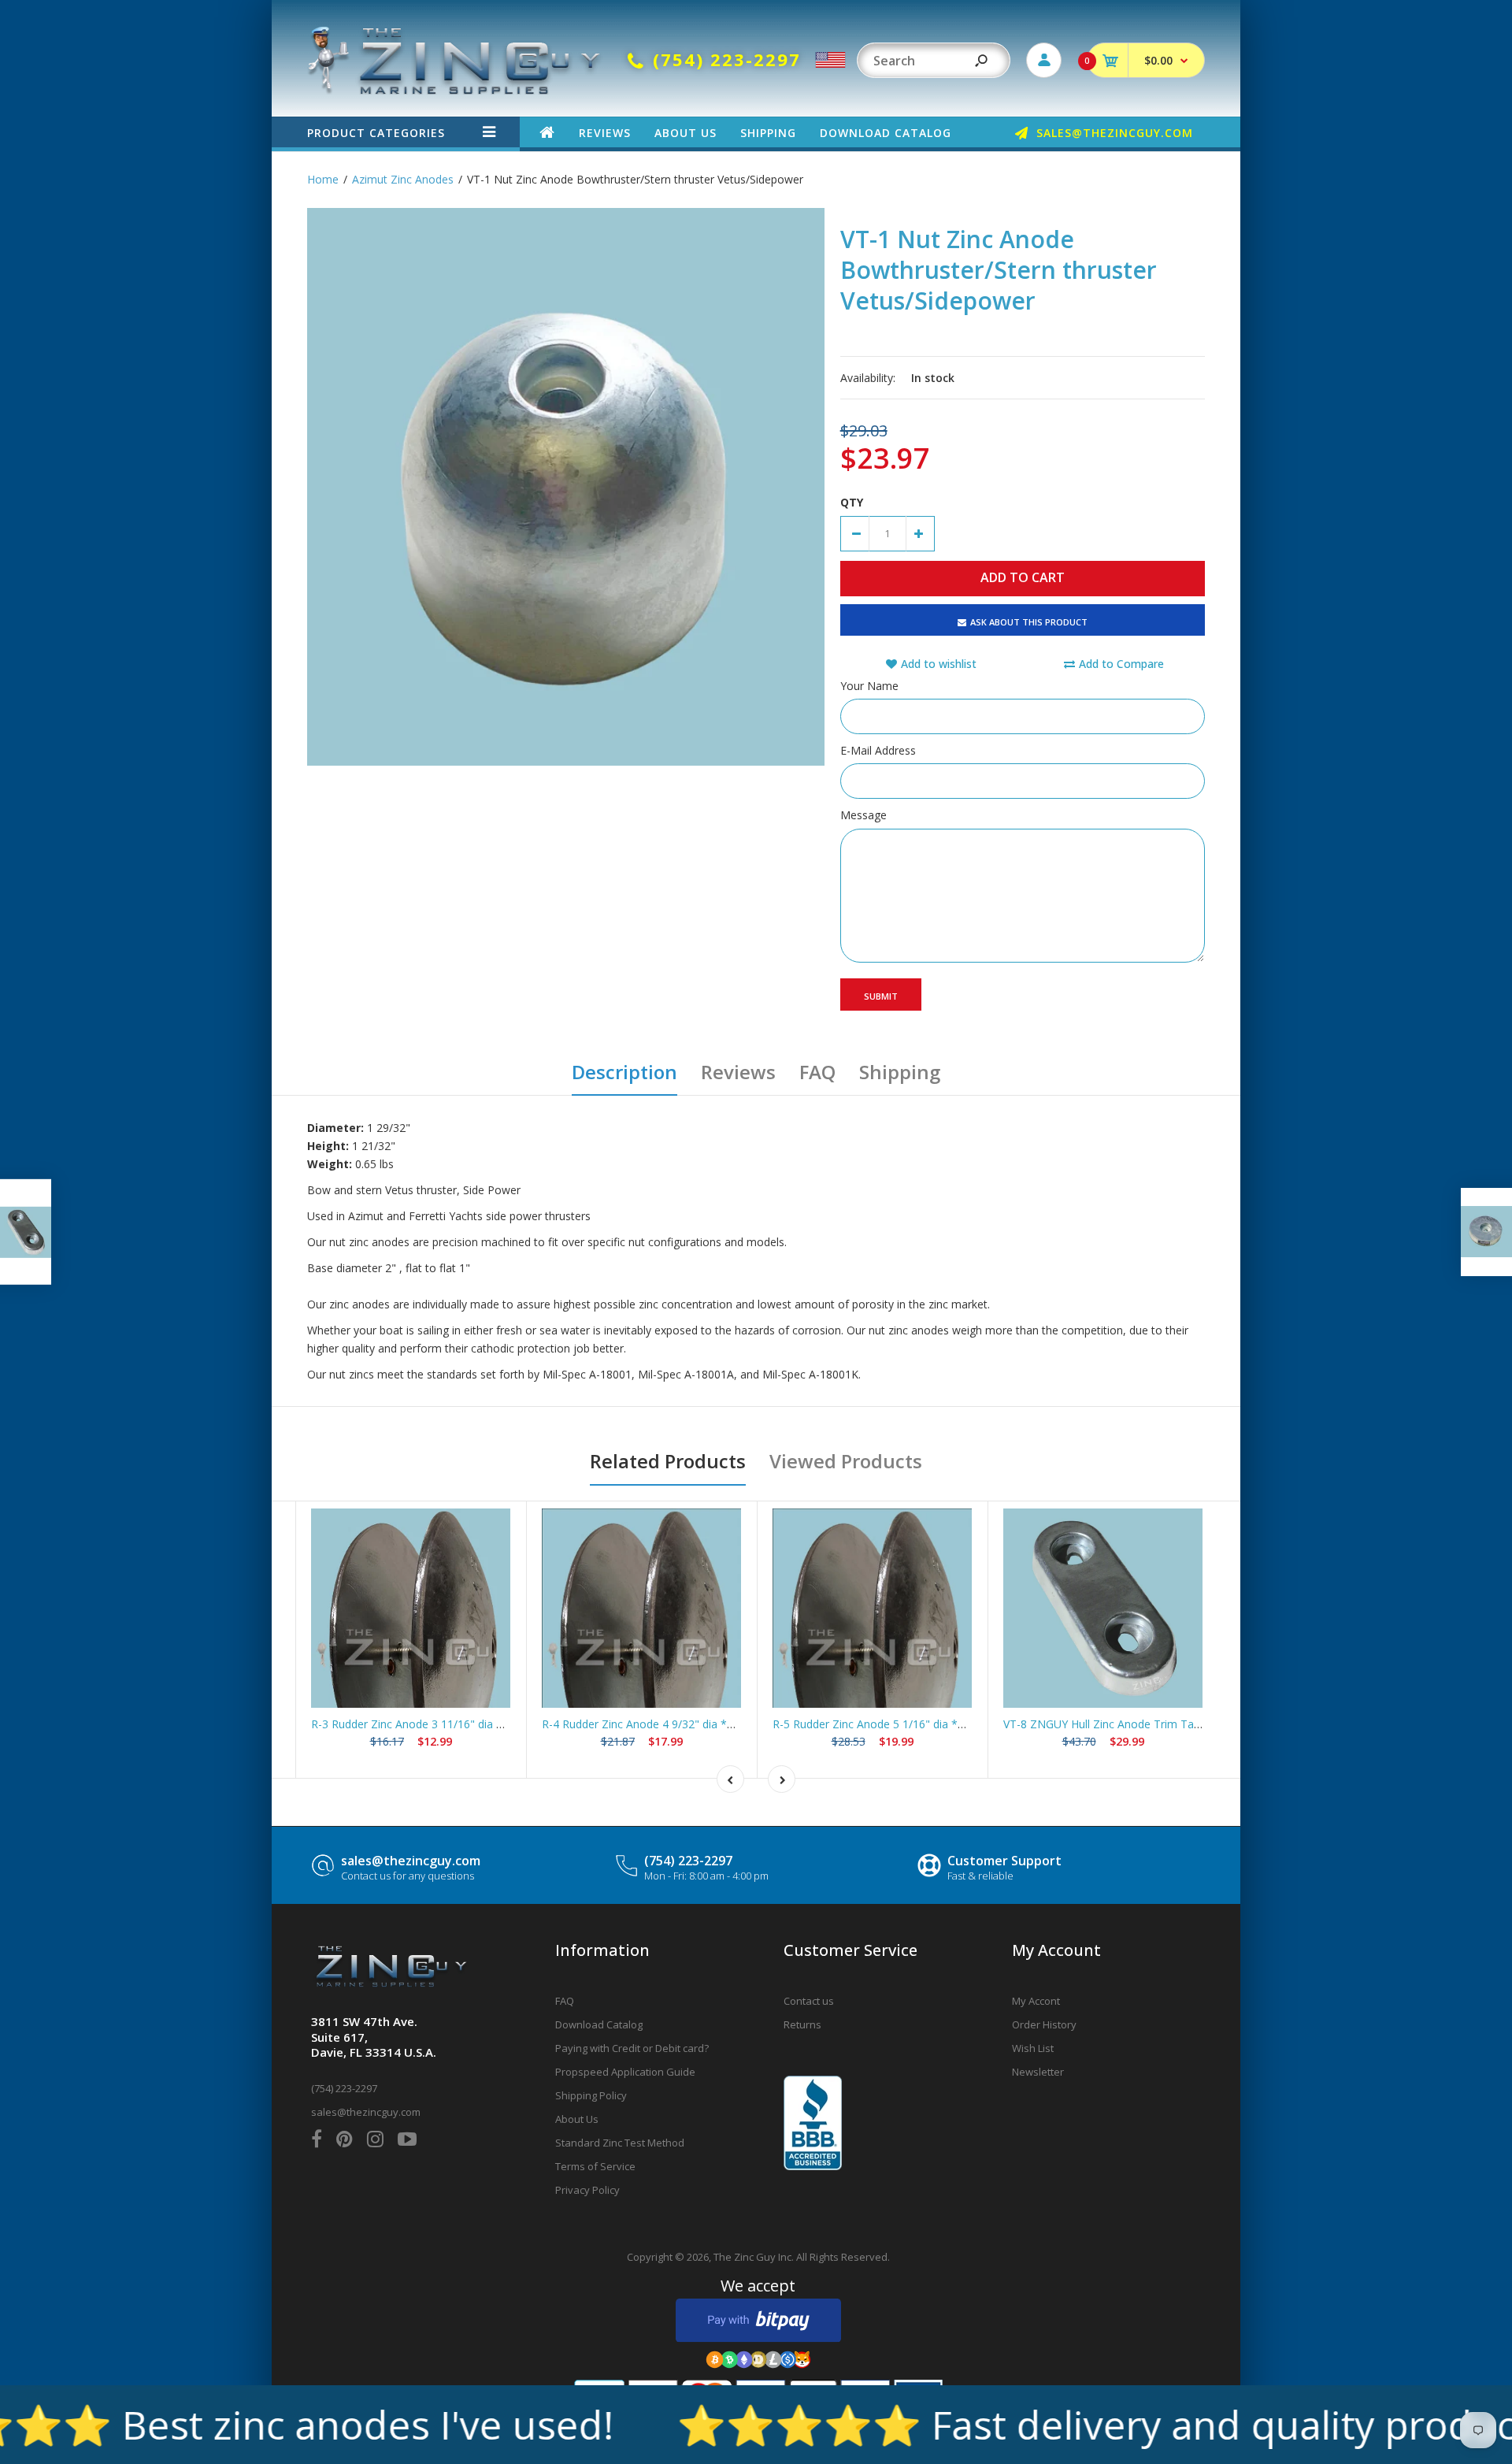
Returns (802, 2024)
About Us (577, 2119)
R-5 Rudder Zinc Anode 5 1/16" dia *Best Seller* (895, 1724)
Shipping (900, 1072)
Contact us (809, 2001)
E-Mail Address (878, 750)
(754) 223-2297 (688, 1861)
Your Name (869, 686)
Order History (1044, 2024)
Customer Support (1004, 1861)
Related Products (668, 1461)
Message (863, 815)
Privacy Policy (587, 2190)
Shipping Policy (591, 2095)
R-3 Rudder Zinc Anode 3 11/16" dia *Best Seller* (437, 1724)
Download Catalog (599, 2024)
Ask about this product (1029, 622)
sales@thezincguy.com (411, 1861)
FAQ (817, 1072)
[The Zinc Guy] (455, 90)
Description (624, 1072)
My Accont (1036, 2001)
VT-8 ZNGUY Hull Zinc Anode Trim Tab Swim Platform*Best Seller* (1175, 1724)
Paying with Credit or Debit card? (632, 2048)
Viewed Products (846, 1461)
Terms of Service (595, 2166)
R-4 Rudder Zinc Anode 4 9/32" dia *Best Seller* (665, 1724)
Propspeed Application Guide (625, 2072)
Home (323, 179)
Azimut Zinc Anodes (403, 179)
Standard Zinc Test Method (620, 2143)
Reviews (738, 1072)
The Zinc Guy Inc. (754, 2257)
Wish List (1033, 2048)
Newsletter (1038, 2072)
